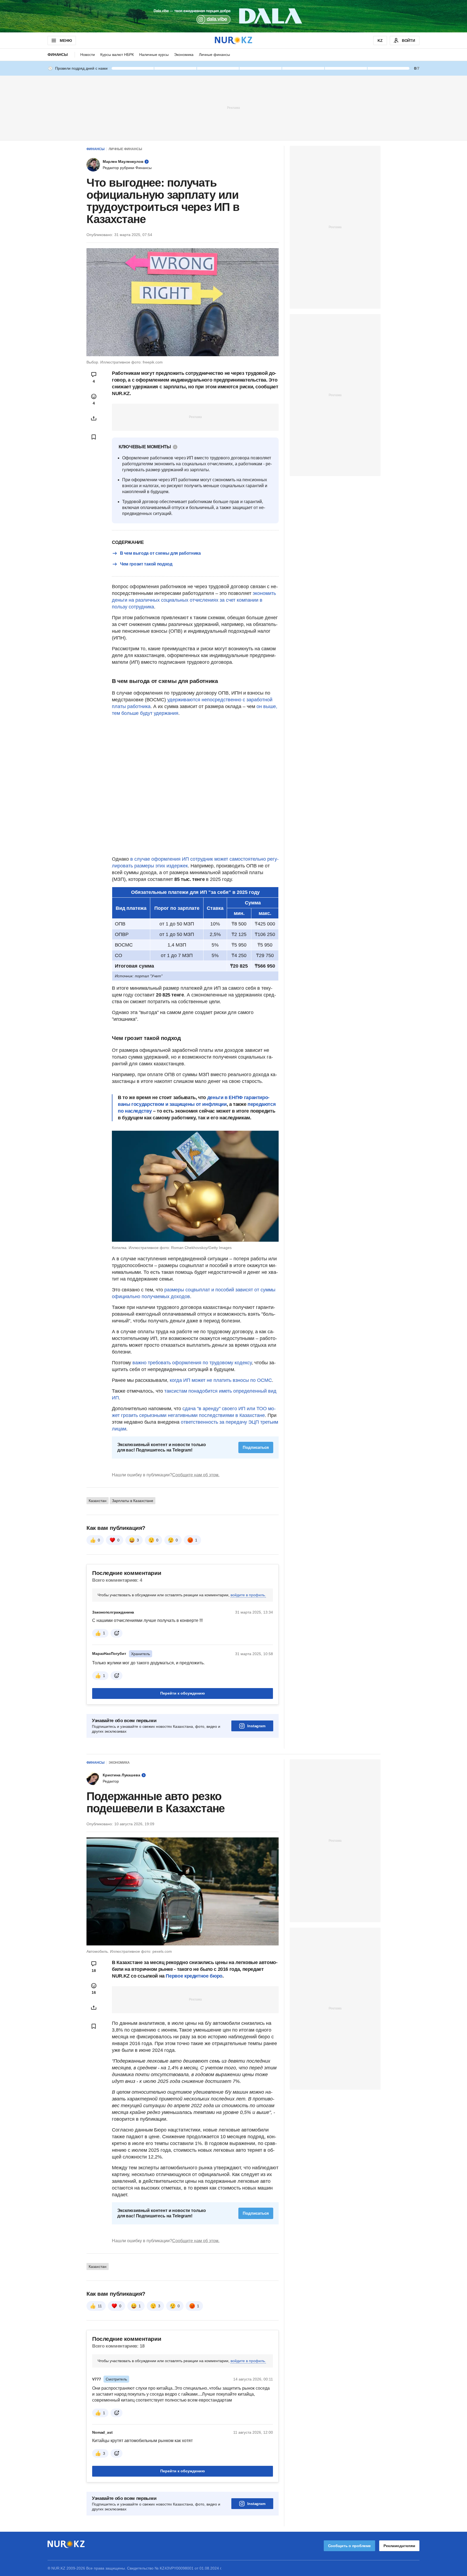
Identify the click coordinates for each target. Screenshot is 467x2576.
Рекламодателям (399, 2546)
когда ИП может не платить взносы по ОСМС (221, 1380)
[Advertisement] (234, 107)
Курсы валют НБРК (117, 55)
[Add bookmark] (94, 437)
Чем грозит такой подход (146, 564)
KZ (380, 41)
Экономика (184, 55)
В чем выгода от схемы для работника (160, 553)
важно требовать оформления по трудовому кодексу (192, 1363)
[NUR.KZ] (234, 40)
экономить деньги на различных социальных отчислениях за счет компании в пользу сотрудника (194, 600)
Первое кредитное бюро (194, 1976)
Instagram (256, 1726)
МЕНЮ (66, 41)
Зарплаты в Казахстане (133, 1501)
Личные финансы (214, 55)
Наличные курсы (154, 55)
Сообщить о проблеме (349, 2546)
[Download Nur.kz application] (234, 16)
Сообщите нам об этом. (196, 1475)
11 (100, 2306)
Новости (88, 55)
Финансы (58, 55)
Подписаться (256, 1447)
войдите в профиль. (248, 1595)
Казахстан (98, 1501)
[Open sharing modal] (94, 418)
